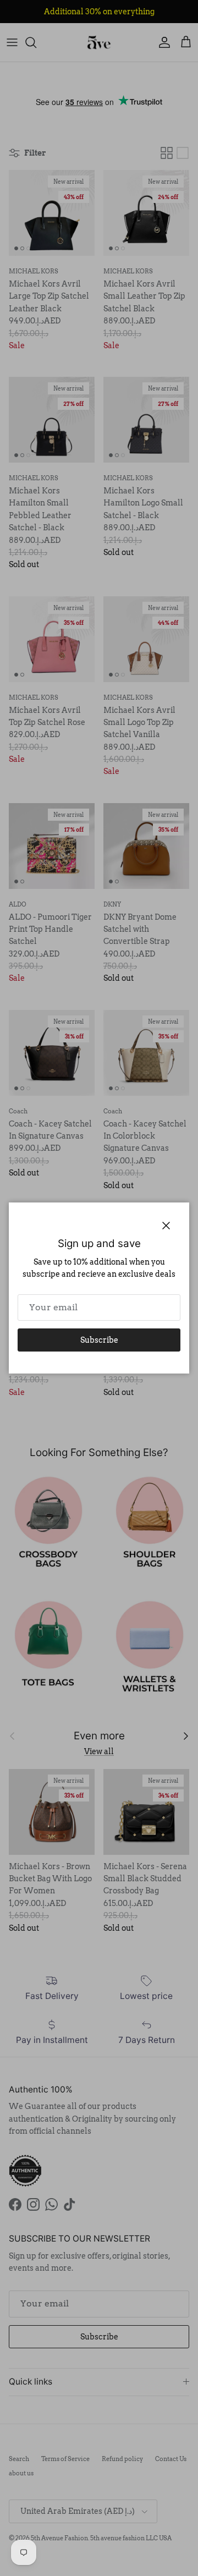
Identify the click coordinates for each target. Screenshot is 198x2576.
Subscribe (99, 1340)
